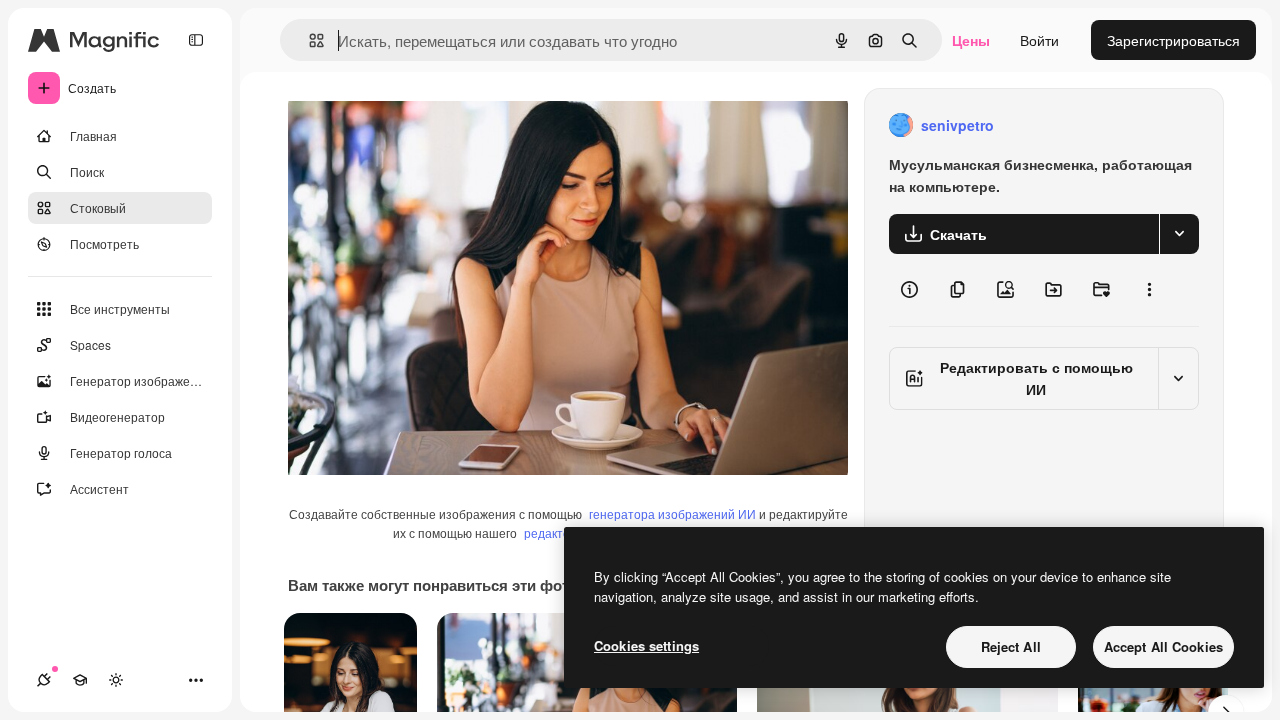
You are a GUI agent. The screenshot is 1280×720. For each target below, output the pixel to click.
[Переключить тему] (116, 680)
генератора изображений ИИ (672, 513)
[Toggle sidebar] (196, 40)
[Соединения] (44, 680)
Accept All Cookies (1163, 646)
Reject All (1011, 646)
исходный (422, 125)
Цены (971, 40)
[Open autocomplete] (308, 40)
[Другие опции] (1149, 290)
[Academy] (80, 680)
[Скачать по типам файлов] (1179, 234)
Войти (1039, 40)
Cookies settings (646, 645)
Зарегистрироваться (1173, 40)
